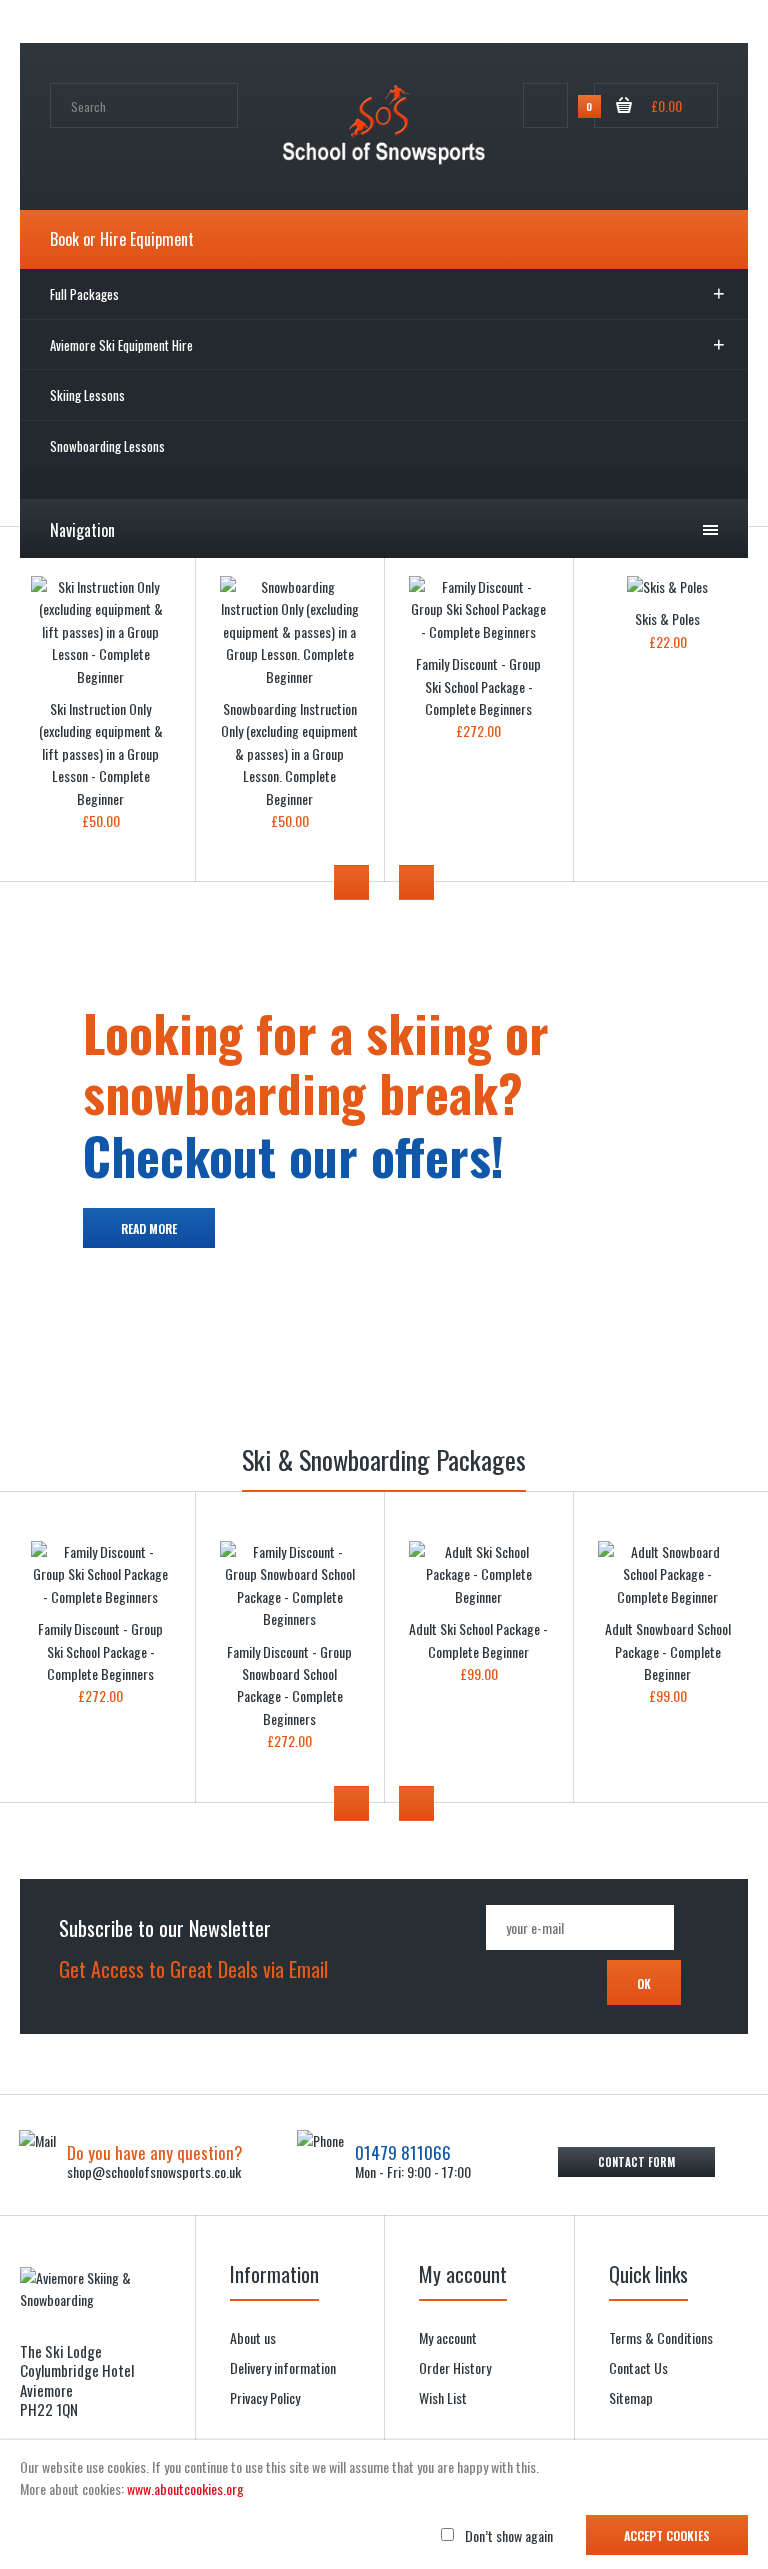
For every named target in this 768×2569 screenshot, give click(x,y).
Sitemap (631, 2397)
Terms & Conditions (661, 2337)
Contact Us (638, 2367)
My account (448, 2337)
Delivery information (283, 2367)
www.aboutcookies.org (185, 2488)
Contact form (636, 2162)
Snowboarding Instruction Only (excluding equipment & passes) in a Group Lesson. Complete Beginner (289, 753)
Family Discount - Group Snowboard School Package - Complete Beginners (289, 1685)
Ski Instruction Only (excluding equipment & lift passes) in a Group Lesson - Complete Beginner (101, 753)
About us (253, 2337)
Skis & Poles (667, 618)
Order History (455, 2367)
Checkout (695, 23)
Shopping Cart (608, 23)
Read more (149, 1228)
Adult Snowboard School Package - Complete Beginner (668, 1651)
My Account (426, 23)
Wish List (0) (514, 23)
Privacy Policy (265, 2397)
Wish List (443, 2397)
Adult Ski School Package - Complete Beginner (478, 1639)
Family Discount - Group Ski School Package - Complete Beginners (478, 686)
